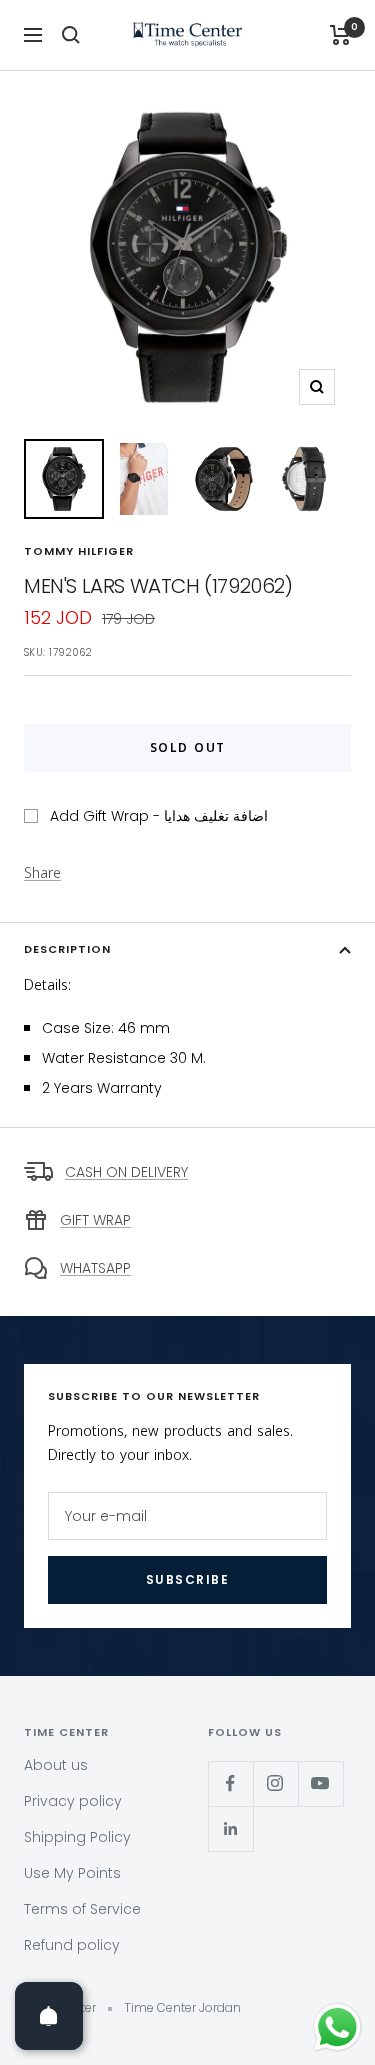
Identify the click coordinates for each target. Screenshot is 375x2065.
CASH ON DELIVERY (126, 1172)
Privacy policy (73, 1801)
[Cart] (340, 35)
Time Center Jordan (182, 2007)
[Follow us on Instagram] (275, 1783)
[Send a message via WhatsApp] (337, 2027)
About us (56, 1765)
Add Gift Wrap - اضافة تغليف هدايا (159, 816)
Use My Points (72, 1873)
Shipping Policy (77, 1837)
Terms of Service (82, 1909)
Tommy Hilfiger (79, 551)
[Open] (49, 2016)
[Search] (71, 35)
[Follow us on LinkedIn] (230, 1828)
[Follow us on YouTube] (320, 1783)
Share (42, 874)
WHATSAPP (95, 1268)
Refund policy (72, 1945)
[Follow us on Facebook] (230, 1783)
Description (67, 949)
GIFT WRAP (95, 1220)
